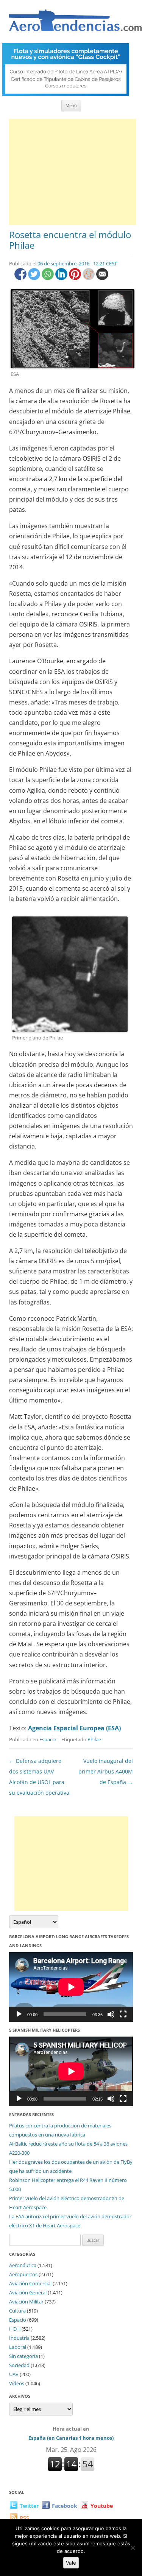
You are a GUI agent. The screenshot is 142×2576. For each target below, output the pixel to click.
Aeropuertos (23, 2274)
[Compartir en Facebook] (21, 278)
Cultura (17, 2311)
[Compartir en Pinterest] (76, 278)
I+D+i (15, 2329)
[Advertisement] (73, 172)
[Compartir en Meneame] (89, 278)
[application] (71, 1987)
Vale (71, 2563)
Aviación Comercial (30, 2283)
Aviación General (28, 2292)
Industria (19, 2338)
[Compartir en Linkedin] (62, 278)
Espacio (48, 1739)
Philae (94, 1739)
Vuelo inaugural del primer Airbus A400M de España (106, 1771)
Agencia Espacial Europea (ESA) (74, 1728)
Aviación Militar (26, 2302)
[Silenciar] (111, 2014)
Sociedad (19, 2365)
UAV (14, 2374)
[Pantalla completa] (123, 2014)
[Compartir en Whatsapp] (48, 278)
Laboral (18, 2347)
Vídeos (17, 2383)
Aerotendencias (75, 24)
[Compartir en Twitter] (35, 278)
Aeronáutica (23, 2265)
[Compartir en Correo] (102, 278)
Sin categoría (23, 2356)
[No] (133, 2548)
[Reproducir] (19, 2014)
